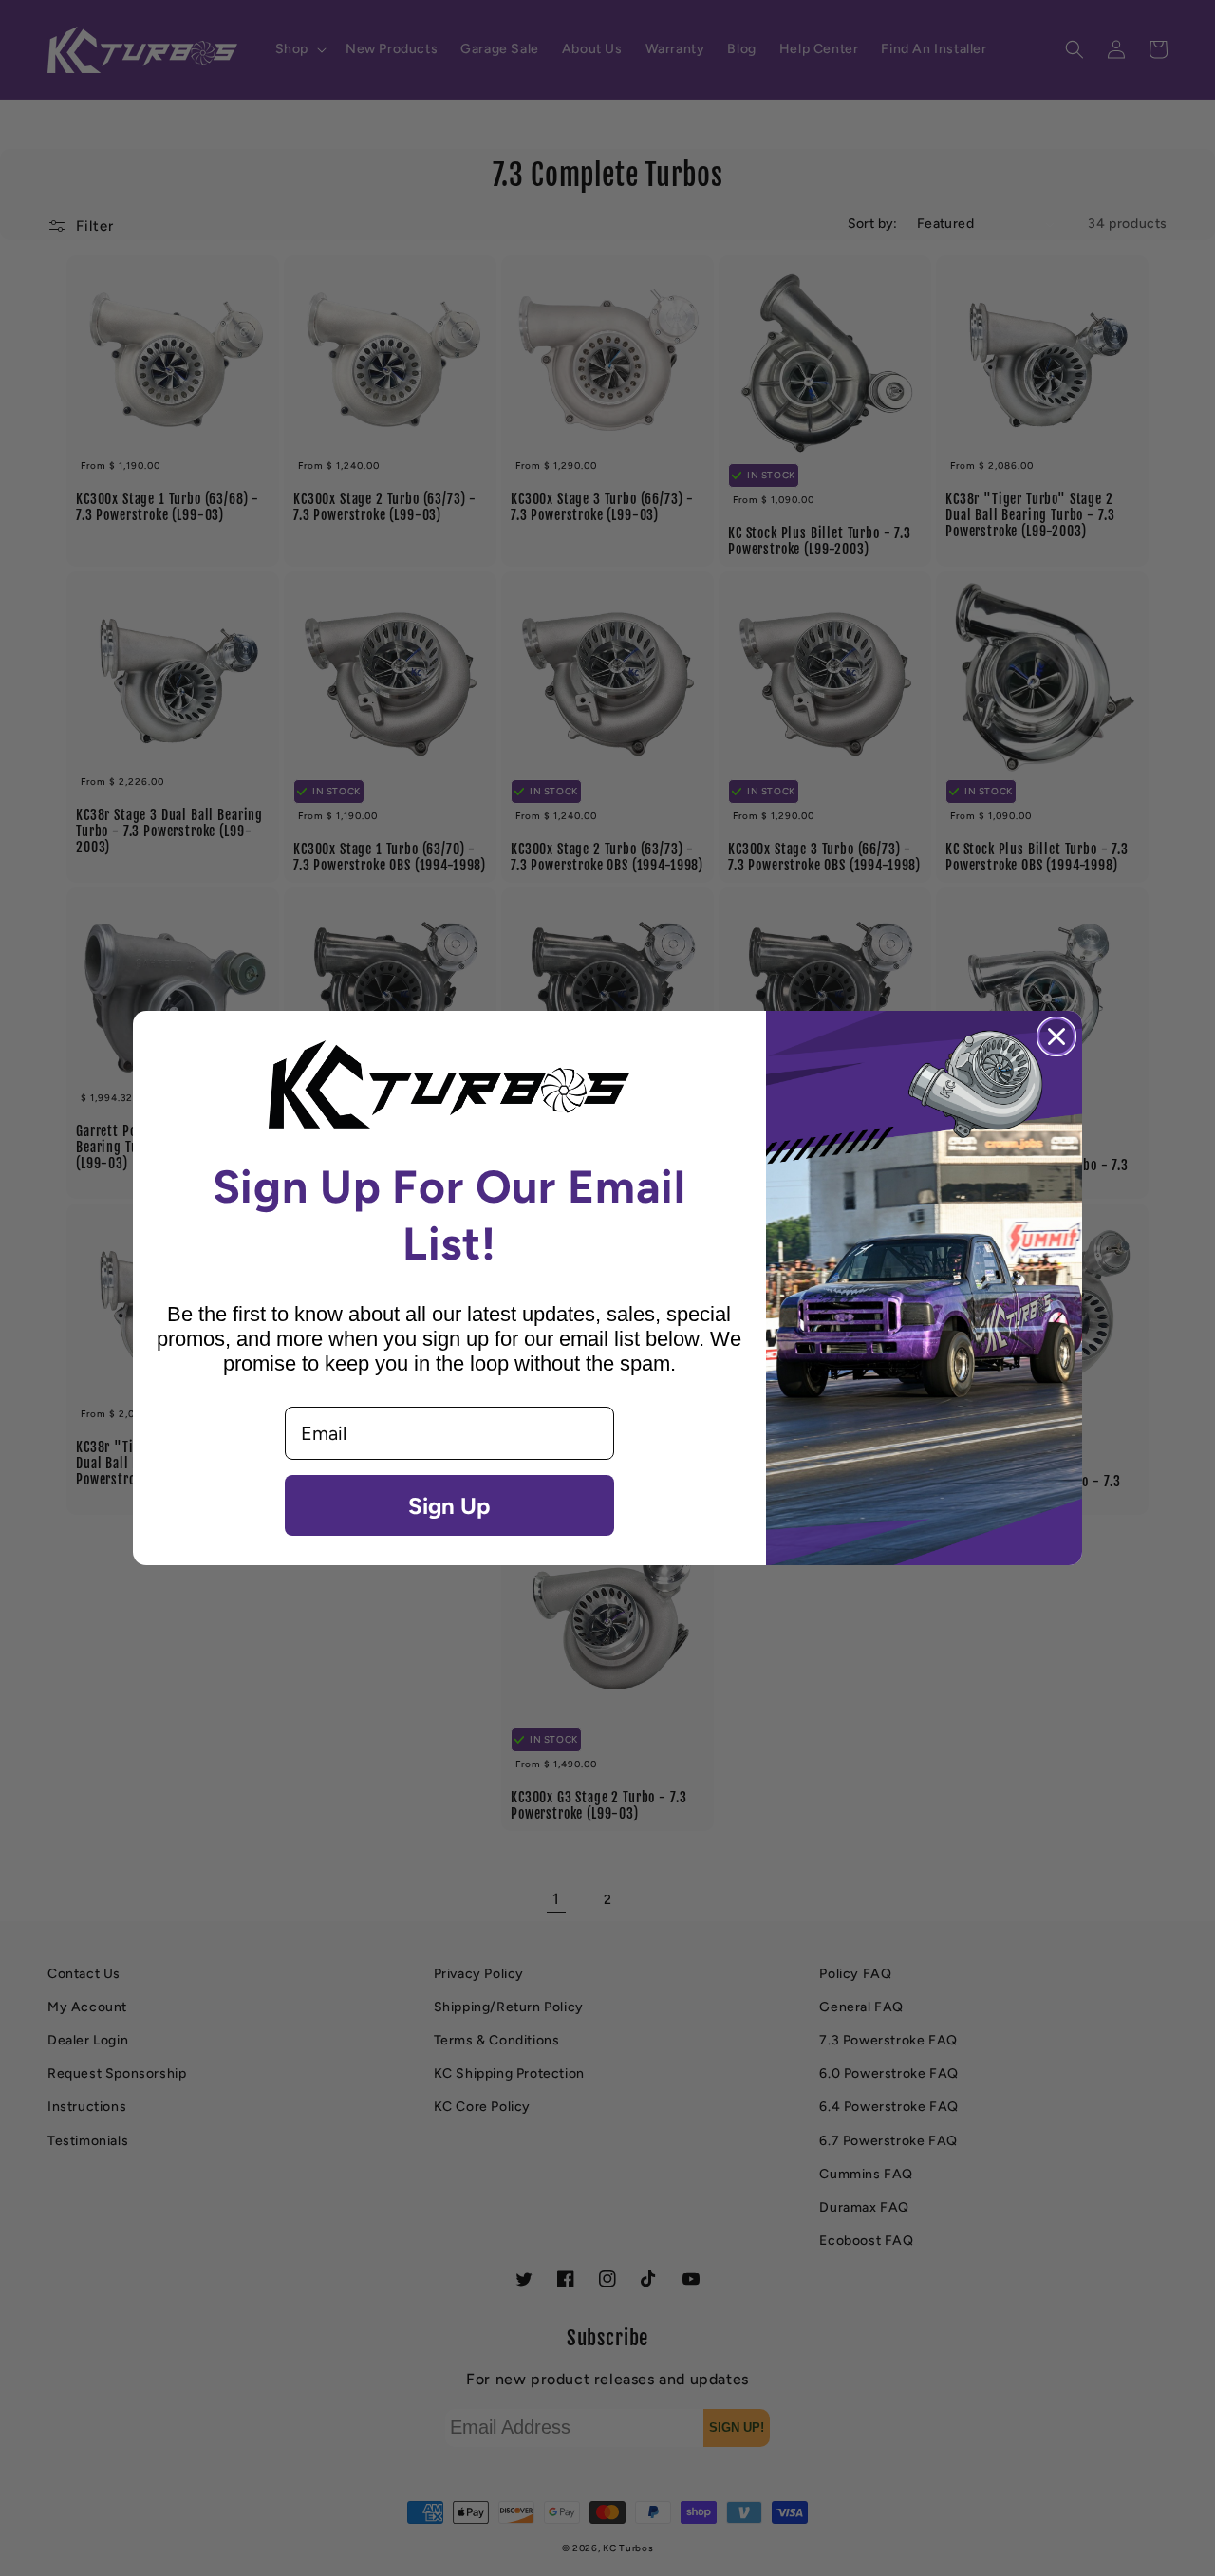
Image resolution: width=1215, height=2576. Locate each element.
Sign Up (449, 1505)
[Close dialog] (1056, 1036)
